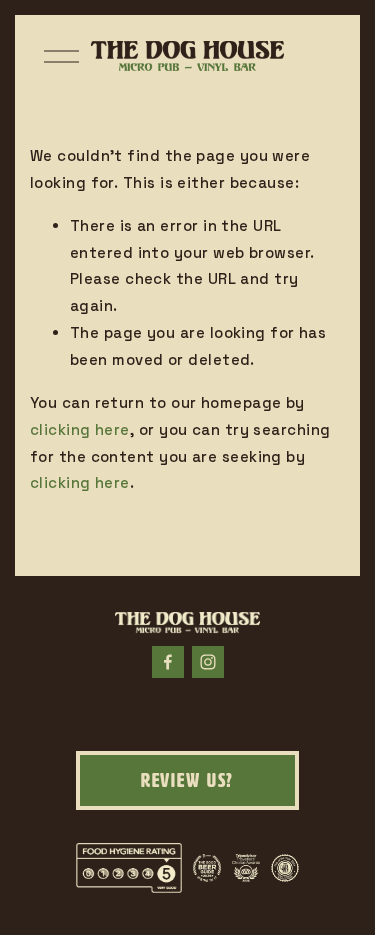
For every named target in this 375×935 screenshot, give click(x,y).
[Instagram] (208, 662)
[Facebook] (168, 662)
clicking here (80, 429)
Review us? (188, 781)
